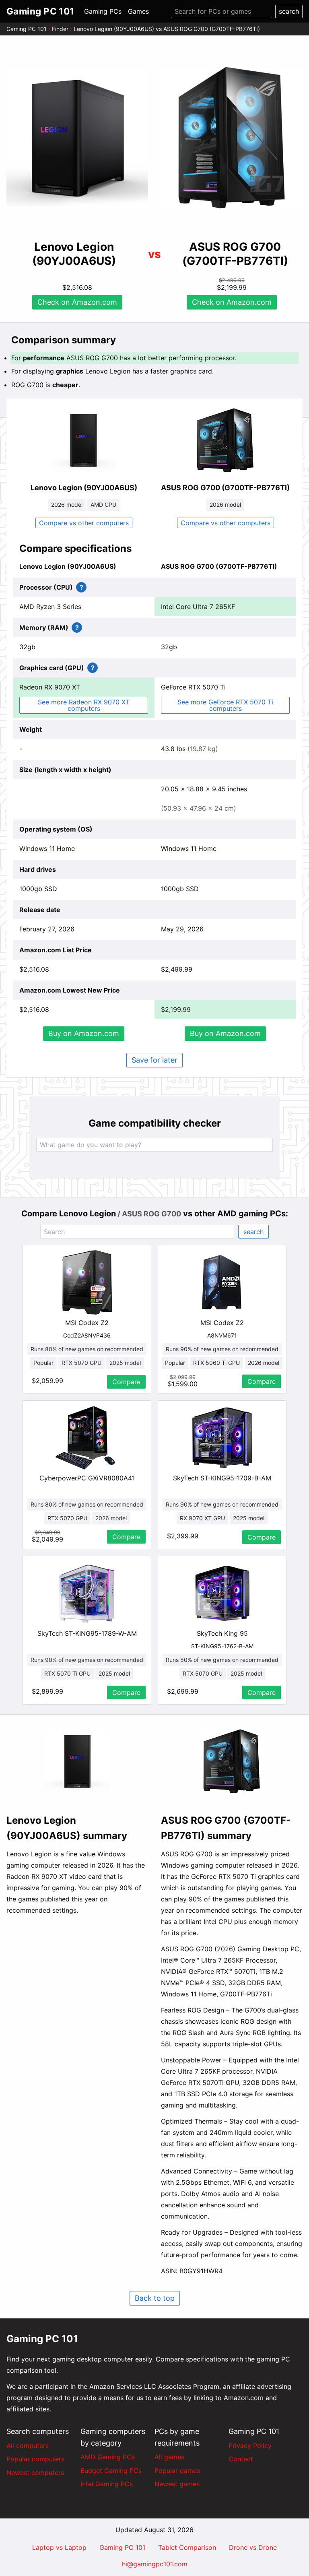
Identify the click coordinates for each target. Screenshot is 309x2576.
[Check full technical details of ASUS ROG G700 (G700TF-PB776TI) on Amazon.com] (225, 440)
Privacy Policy (250, 2446)
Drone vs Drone (253, 2547)
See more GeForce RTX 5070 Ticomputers (225, 705)
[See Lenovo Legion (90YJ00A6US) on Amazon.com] (77, 138)
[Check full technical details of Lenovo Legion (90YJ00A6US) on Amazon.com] (84, 440)
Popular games (177, 2471)
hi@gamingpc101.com (155, 2564)
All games (169, 2457)
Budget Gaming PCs (111, 2471)
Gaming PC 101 (27, 29)
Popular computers (35, 2459)
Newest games (177, 2484)
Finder (60, 29)
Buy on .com (84, 1033)
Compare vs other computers (84, 523)
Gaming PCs (103, 11)
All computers (28, 2446)
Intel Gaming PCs (107, 2484)
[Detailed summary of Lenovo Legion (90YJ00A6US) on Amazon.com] (77, 1761)
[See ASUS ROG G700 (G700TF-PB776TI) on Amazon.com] (232, 138)
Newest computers (35, 2473)
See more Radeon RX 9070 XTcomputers (84, 705)
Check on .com (77, 302)
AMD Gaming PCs (108, 2457)
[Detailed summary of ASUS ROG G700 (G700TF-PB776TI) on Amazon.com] (232, 1761)
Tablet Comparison (187, 2547)
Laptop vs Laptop (59, 2547)
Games (138, 11)
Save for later (154, 1060)
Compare (126, 1382)
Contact (241, 2459)
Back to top (155, 2298)
